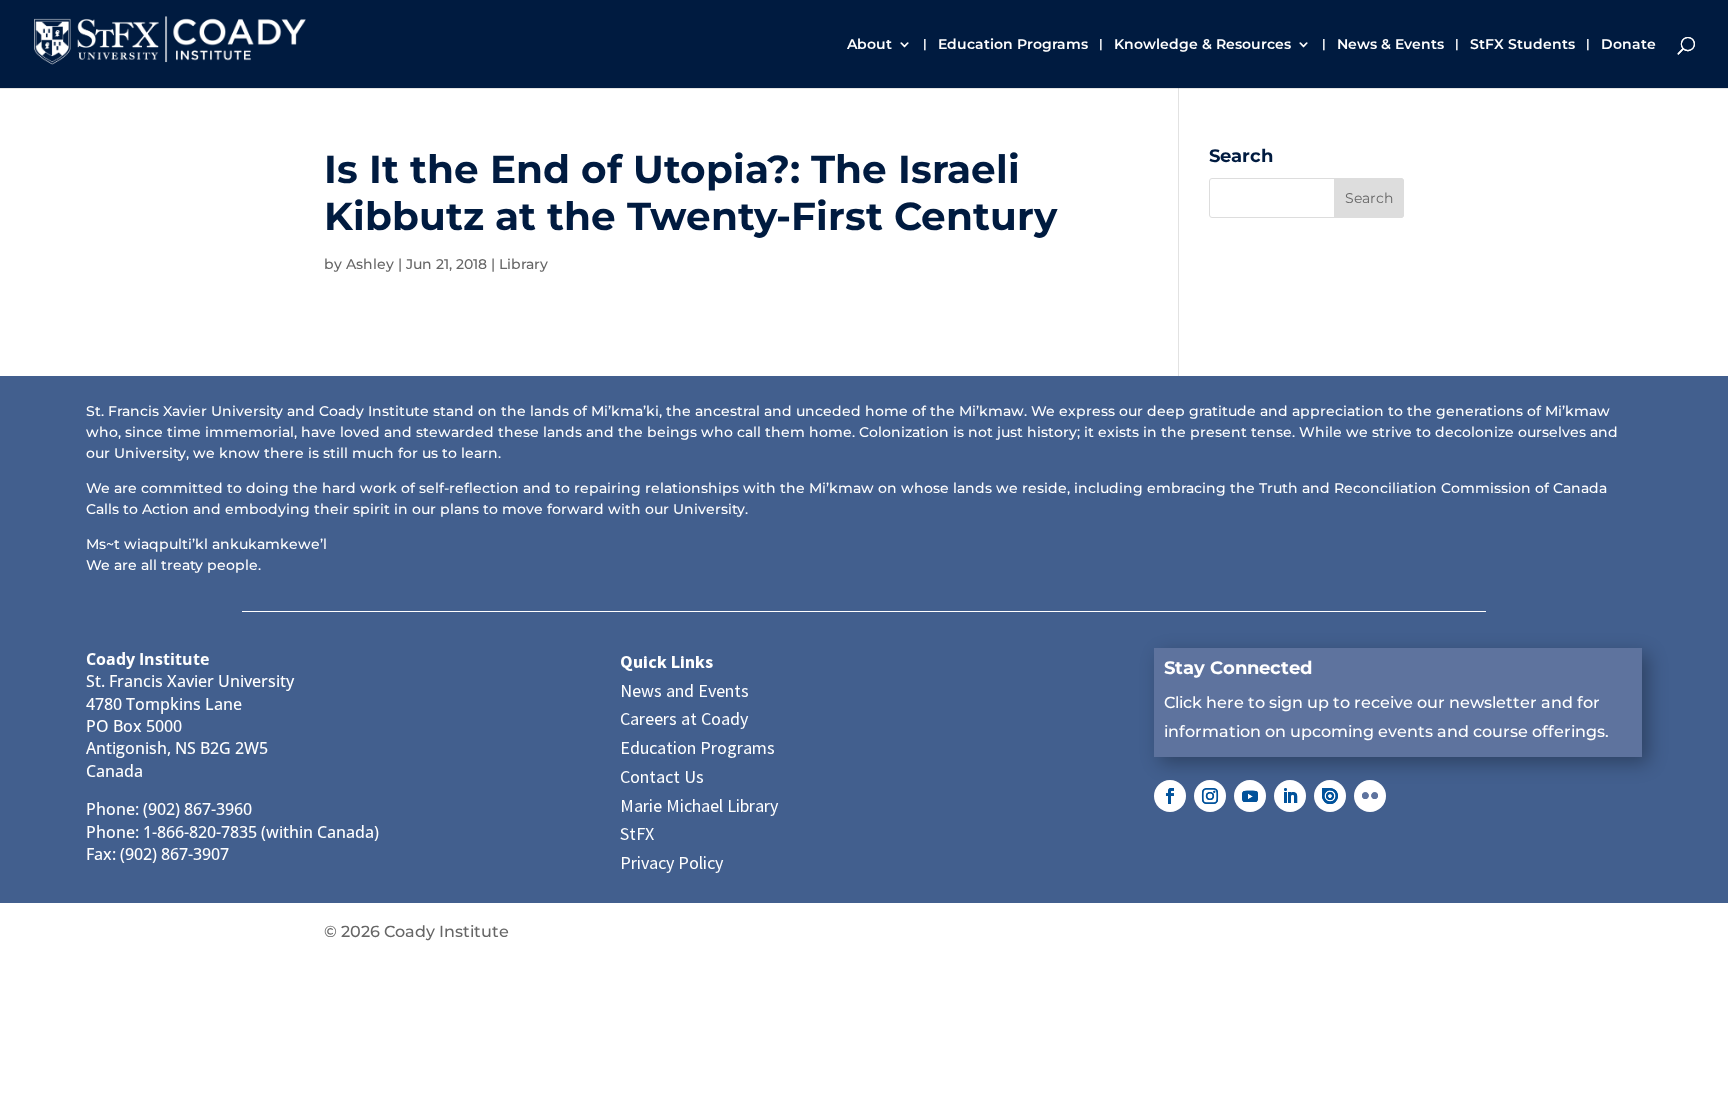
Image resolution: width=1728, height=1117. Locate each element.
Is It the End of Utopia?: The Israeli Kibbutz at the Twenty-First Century (690, 192)
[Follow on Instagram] (1210, 796)
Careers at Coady (684, 718)
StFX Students (1522, 45)
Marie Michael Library (699, 805)
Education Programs (1013, 45)
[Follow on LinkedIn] (1290, 796)
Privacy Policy (671, 862)
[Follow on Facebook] (1170, 796)
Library (523, 264)
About (869, 45)
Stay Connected (1238, 668)
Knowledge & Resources (1202, 45)
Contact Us (662, 776)
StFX (637, 833)
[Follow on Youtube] (1250, 796)
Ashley (370, 264)
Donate (1628, 45)
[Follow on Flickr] (1370, 796)
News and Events (684, 690)
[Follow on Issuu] (1330, 796)
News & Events (1390, 45)
